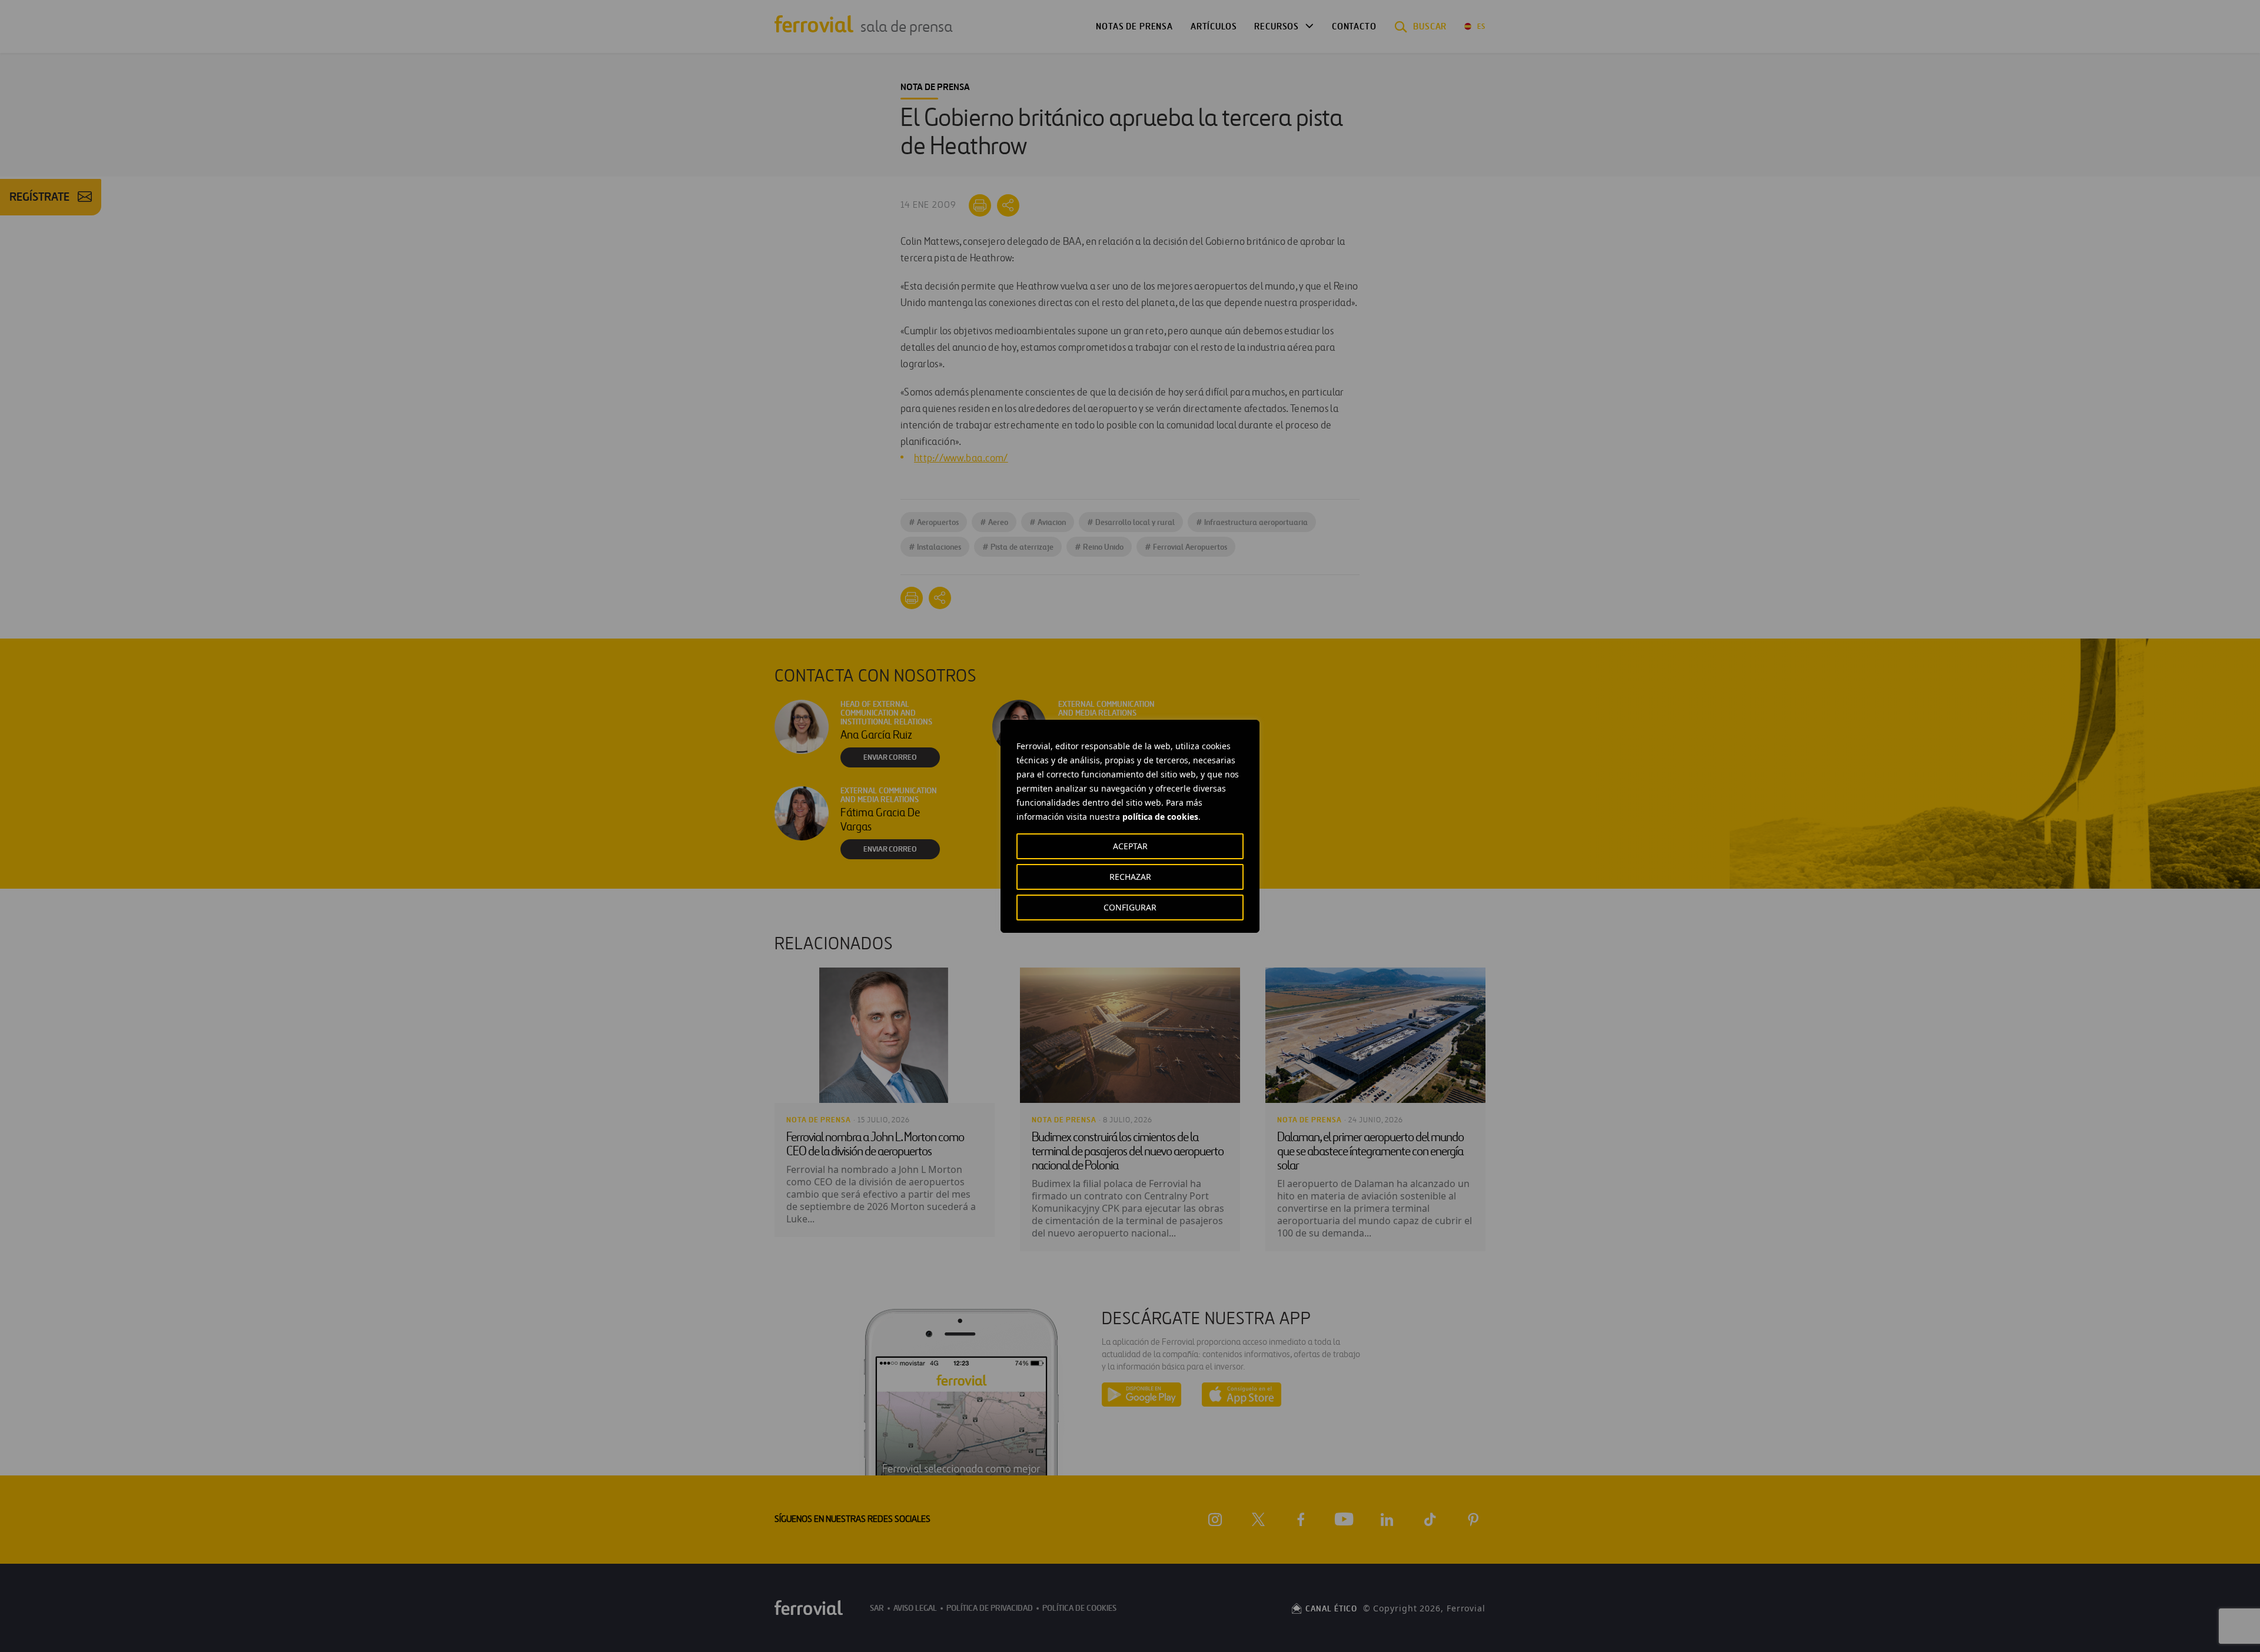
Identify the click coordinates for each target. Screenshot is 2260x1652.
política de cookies (1160, 817)
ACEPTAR (1130, 846)
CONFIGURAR (1130, 907)
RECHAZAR (1130, 877)
